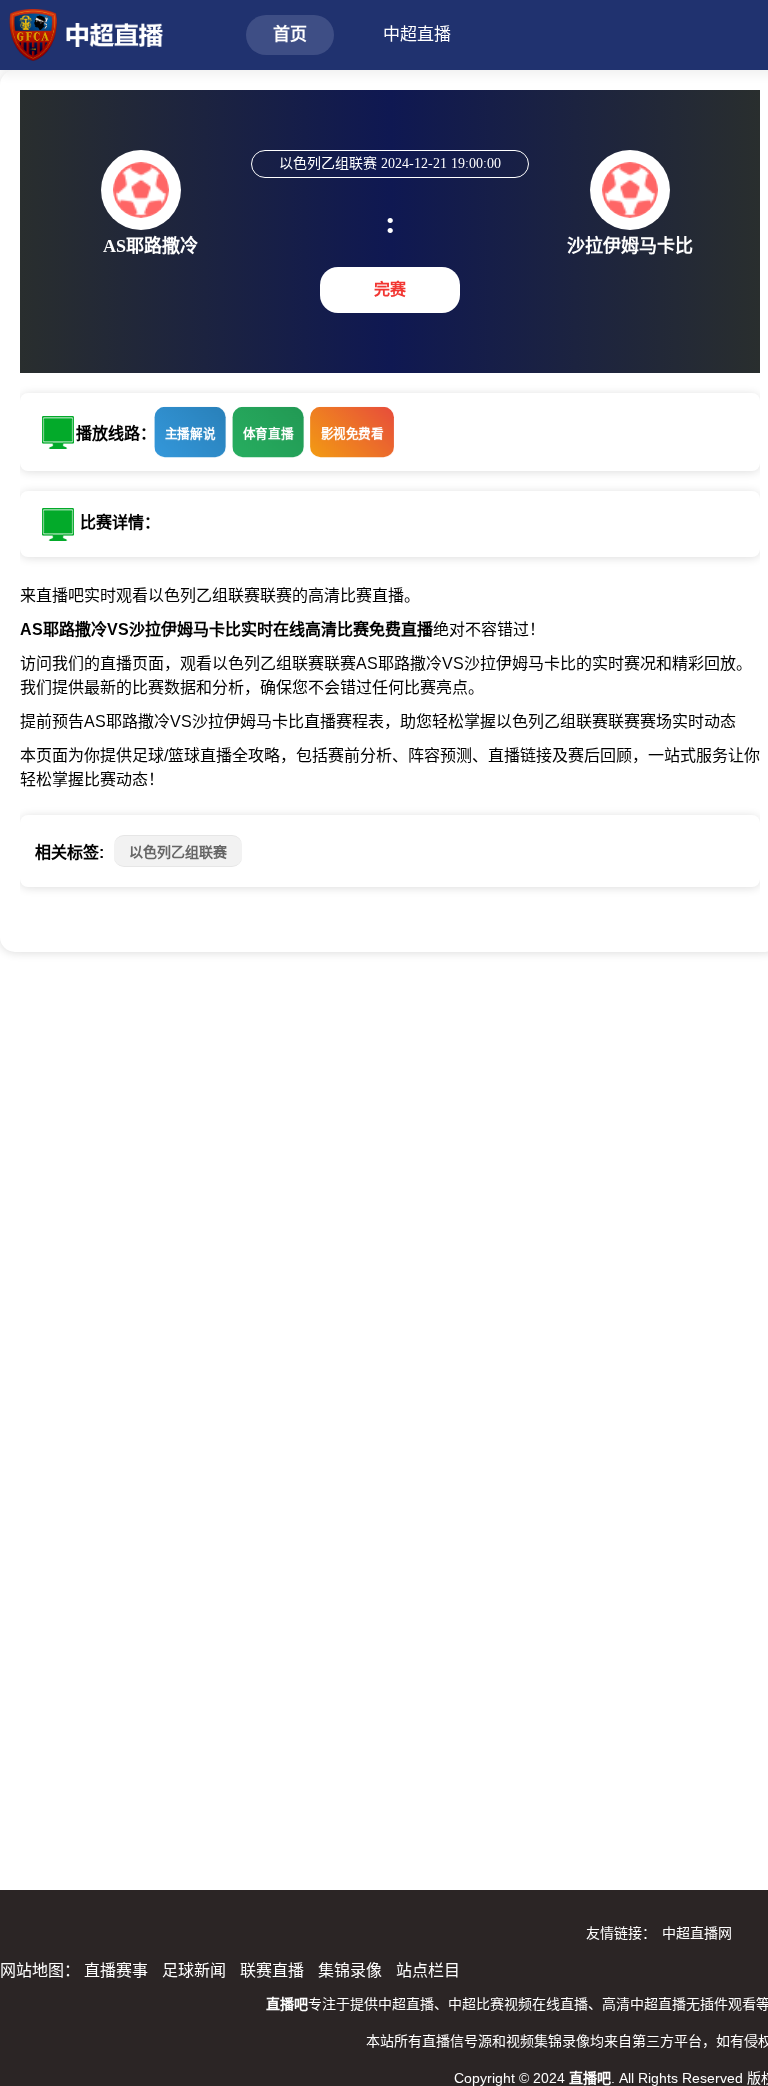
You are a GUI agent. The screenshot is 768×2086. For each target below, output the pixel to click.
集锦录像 (350, 1970)
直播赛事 (116, 1970)
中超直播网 (697, 1933)
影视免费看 (352, 433)
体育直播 (268, 433)
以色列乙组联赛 (178, 852)
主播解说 (190, 433)
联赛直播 (272, 1970)
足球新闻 (194, 1970)
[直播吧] (81, 32)
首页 (290, 34)
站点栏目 (428, 1970)
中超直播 (417, 34)
